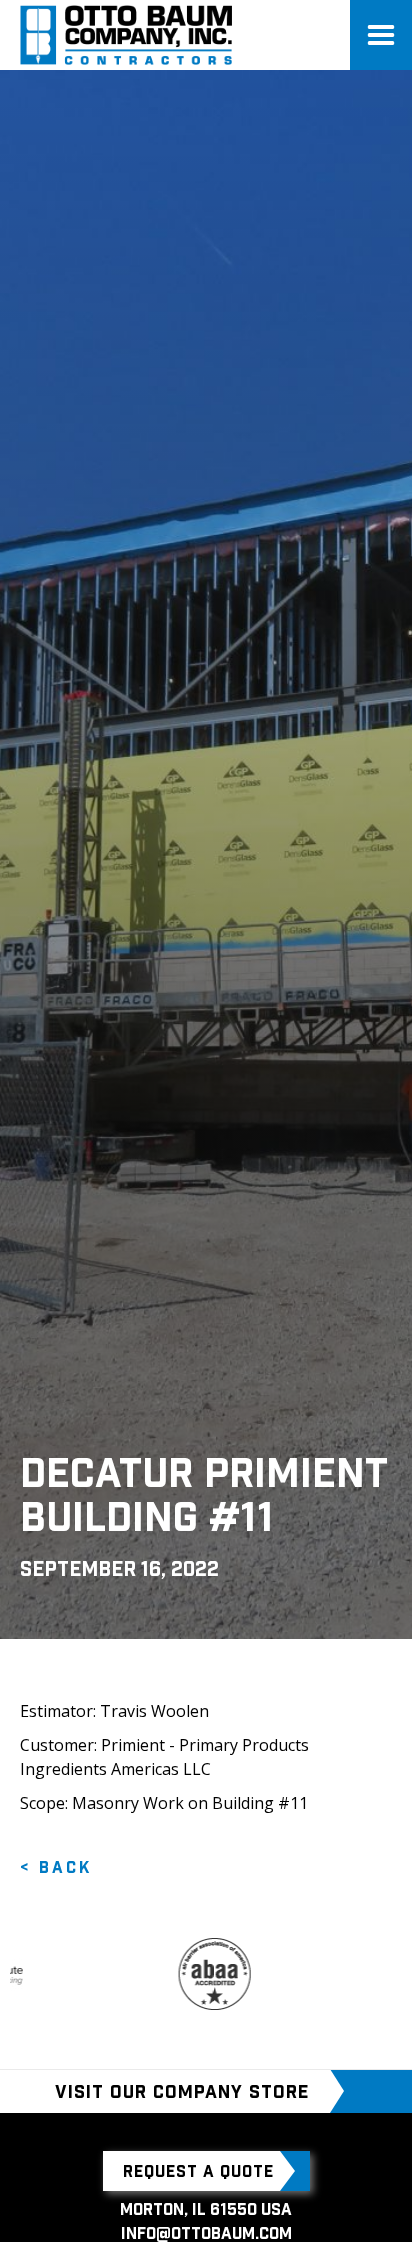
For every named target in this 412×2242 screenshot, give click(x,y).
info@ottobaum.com (206, 2233)
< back (56, 1867)
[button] (381, 35)
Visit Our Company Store (182, 2092)
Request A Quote (198, 2171)
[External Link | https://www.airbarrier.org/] (195, 1974)
